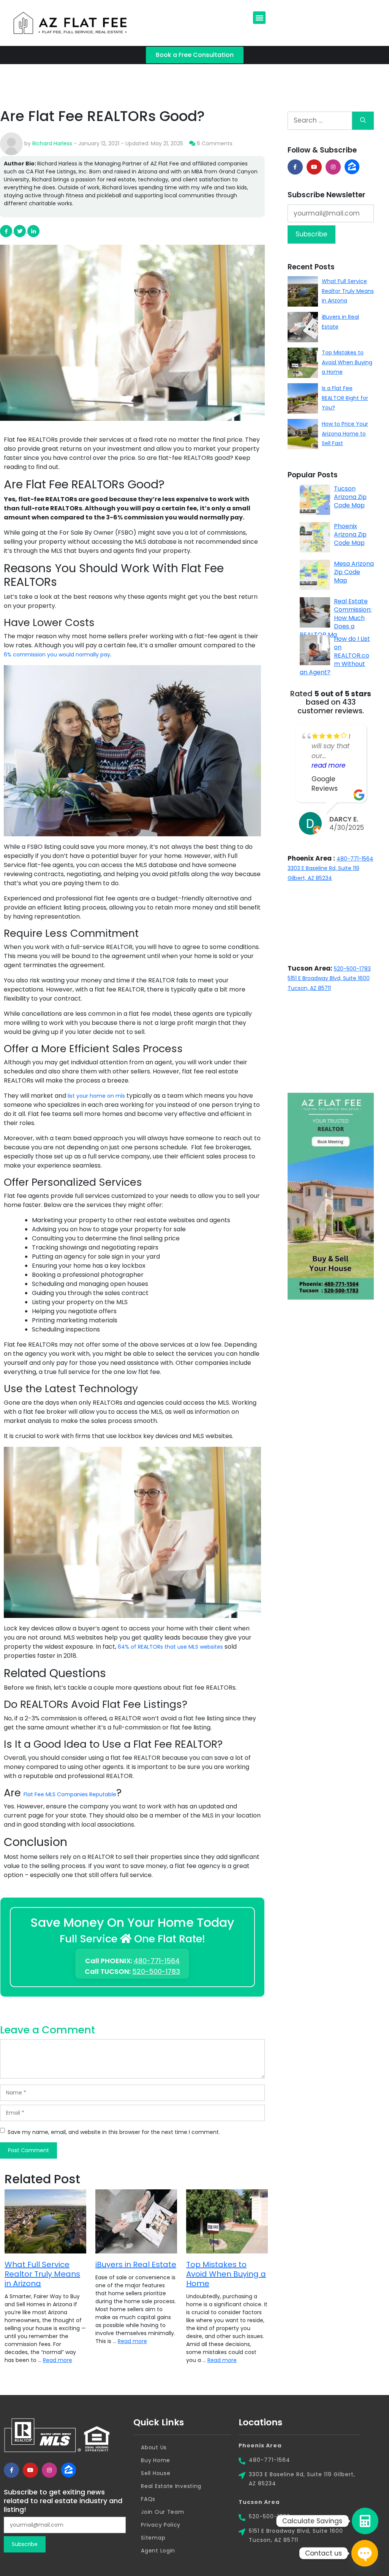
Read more (58, 2360)
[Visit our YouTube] (314, 167)
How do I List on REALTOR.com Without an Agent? (335, 655)
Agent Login (158, 2551)
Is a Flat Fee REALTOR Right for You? (345, 398)
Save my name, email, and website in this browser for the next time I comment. (114, 2132)
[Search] (363, 121)
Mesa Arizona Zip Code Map (354, 572)
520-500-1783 (156, 1971)
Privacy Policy (161, 2525)
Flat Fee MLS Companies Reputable (70, 1794)
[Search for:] (320, 121)
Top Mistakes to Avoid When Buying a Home (226, 2274)
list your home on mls (96, 1096)
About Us (154, 2447)
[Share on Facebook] (295, 167)
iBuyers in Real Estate (136, 2264)
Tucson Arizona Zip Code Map (350, 497)
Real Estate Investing (171, 2486)
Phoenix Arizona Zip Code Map (350, 534)
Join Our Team (162, 2512)
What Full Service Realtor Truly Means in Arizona (42, 2274)
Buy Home (156, 2460)
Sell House (156, 2473)
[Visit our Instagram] (333, 167)
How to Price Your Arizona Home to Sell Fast (345, 434)
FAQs (148, 2499)
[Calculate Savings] (365, 2521)
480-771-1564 (157, 1961)
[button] (259, 18)
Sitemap (153, 2538)
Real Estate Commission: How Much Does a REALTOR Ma (336, 618)
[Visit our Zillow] (68, 2470)
